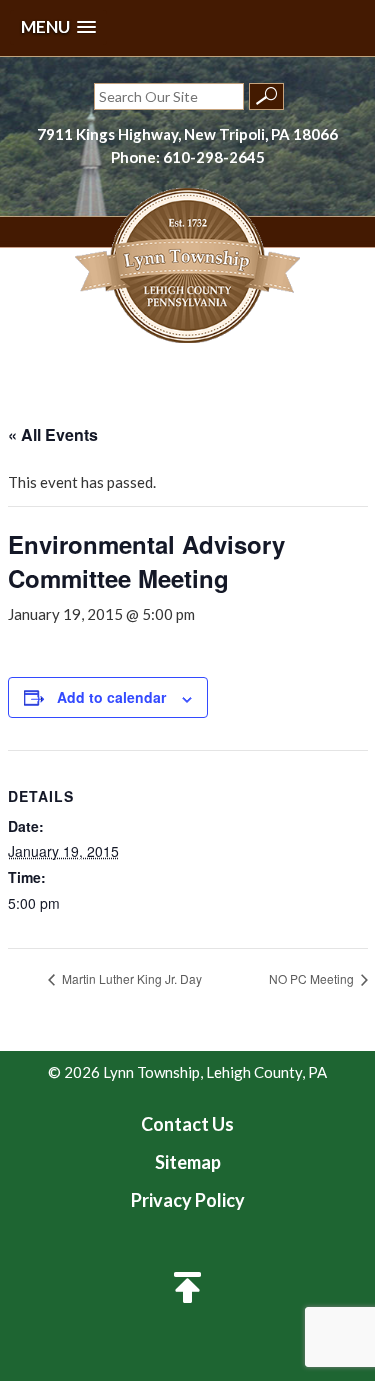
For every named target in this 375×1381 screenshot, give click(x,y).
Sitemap (188, 1162)
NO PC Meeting (313, 978)
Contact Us (187, 1124)
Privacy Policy (188, 1200)
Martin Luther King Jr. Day (130, 978)
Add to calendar (111, 697)
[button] (58, 27)
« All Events (53, 434)
